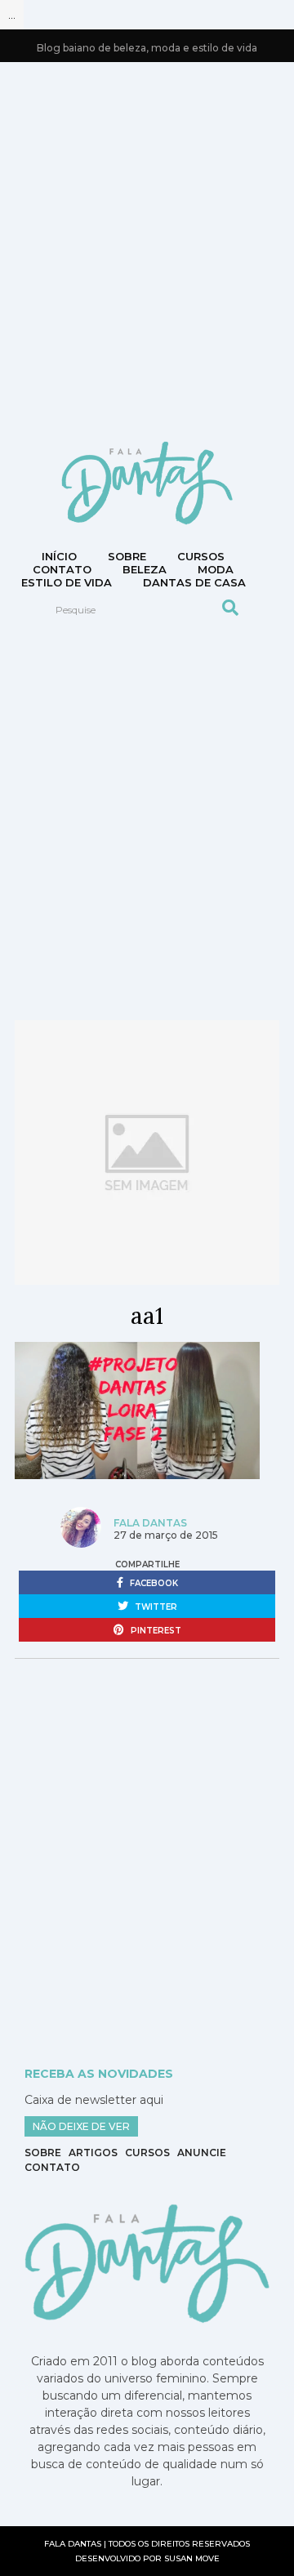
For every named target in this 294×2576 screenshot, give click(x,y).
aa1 (147, 1316)
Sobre (127, 556)
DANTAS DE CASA (194, 582)
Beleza (145, 569)
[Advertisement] (147, 250)
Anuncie (202, 2153)
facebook (153, 1583)
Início (59, 556)
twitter (155, 1607)
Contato (52, 2167)
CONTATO (62, 569)
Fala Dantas (150, 1523)
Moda (216, 569)
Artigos (93, 2153)
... (12, 15)
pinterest (155, 1631)
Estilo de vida (67, 582)
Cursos (201, 556)
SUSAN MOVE (192, 2558)
